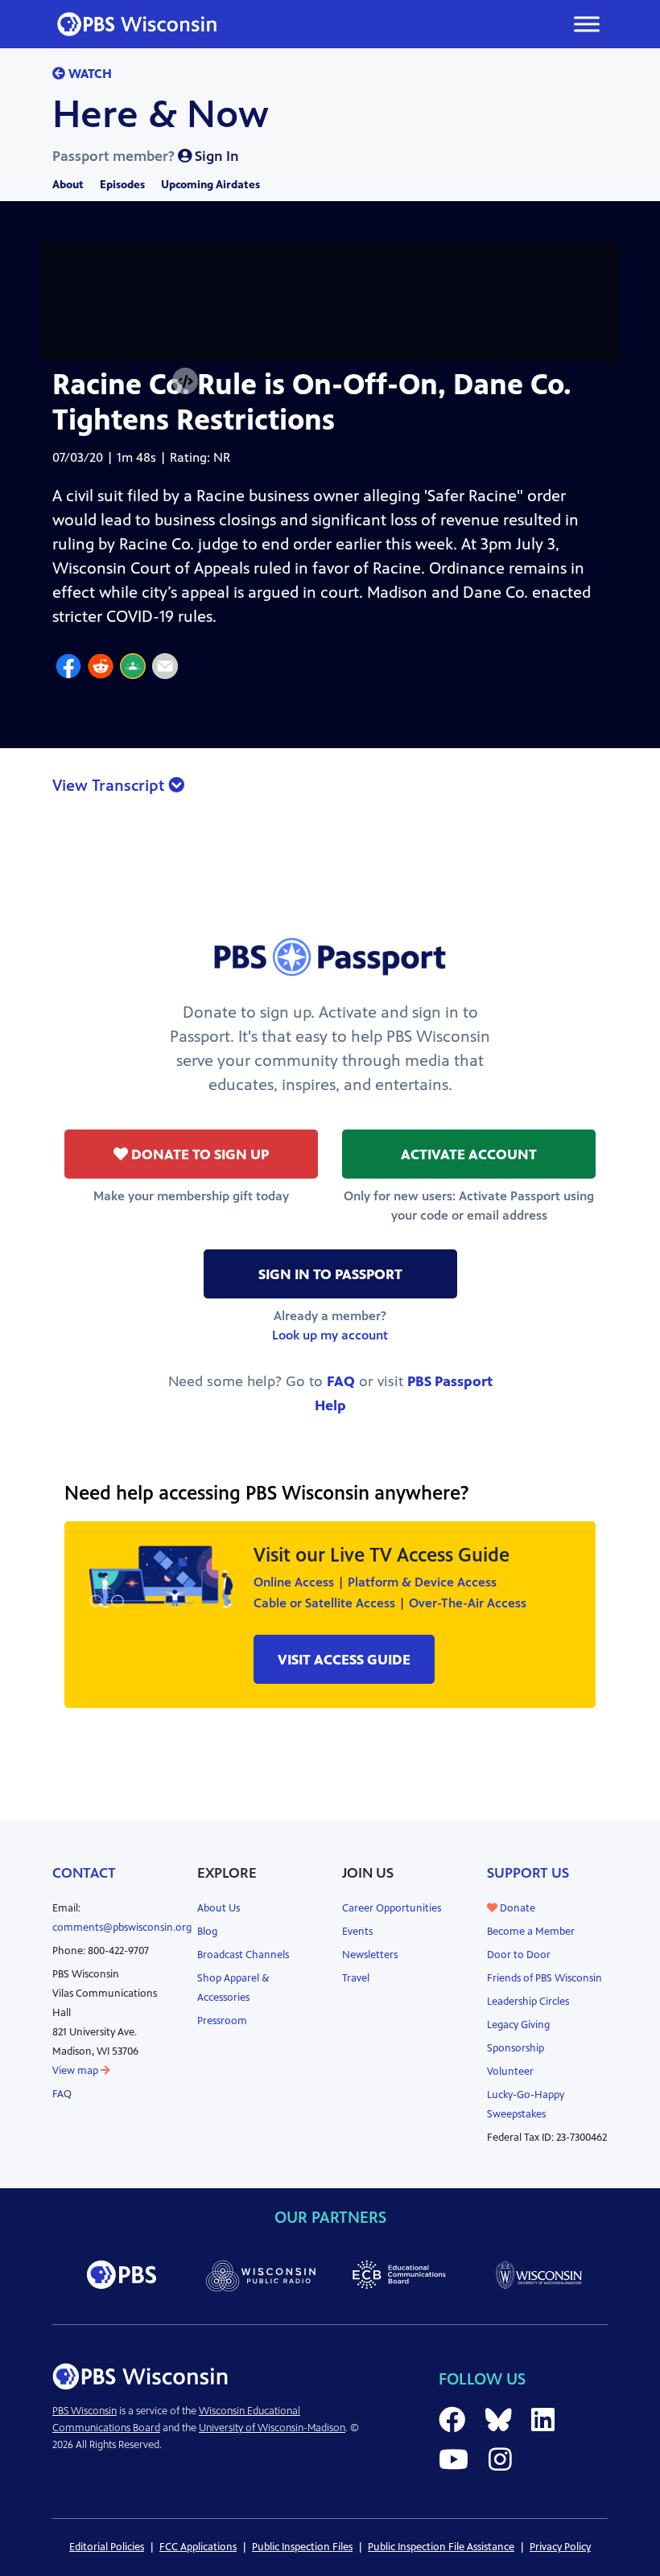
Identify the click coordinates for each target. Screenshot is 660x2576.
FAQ (341, 1381)
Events (357, 1932)
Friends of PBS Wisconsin (544, 1978)
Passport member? (146, 156)
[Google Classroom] (133, 669)
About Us (219, 1908)
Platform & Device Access (422, 1582)
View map (76, 2071)
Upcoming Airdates (210, 185)
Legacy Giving (518, 2025)
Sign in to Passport (330, 1274)
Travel (356, 1978)
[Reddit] (101, 669)
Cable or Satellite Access (324, 1603)
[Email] (165, 669)
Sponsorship (516, 2048)
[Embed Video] (185, 382)
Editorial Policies (107, 2547)
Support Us (528, 1873)
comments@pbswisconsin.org (122, 1928)
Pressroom (222, 2021)
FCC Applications (198, 2547)
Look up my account (330, 1335)
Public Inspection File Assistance (441, 2547)
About (68, 185)
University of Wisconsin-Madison (272, 2428)
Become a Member (531, 1932)
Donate (516, 1908)
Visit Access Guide (344, 1660)
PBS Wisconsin (85, 2411)
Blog (207, 1932)
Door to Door (519, 1955)
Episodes (122, 185)
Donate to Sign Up (198, 1154)
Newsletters (370, 1955)
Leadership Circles (528, 2002)
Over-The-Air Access (468, 1603)
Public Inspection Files (302, 2547)
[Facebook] (68, 669)
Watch (89, 74)
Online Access (294, 1582)
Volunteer (510, 2072)
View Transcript (110, 786)
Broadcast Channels (243, 1955)
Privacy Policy (560, 2547)
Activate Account (469, 1154)
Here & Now (161, 114)
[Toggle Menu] (587, 24)
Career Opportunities (392, 1908)
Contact (84, 1873)
